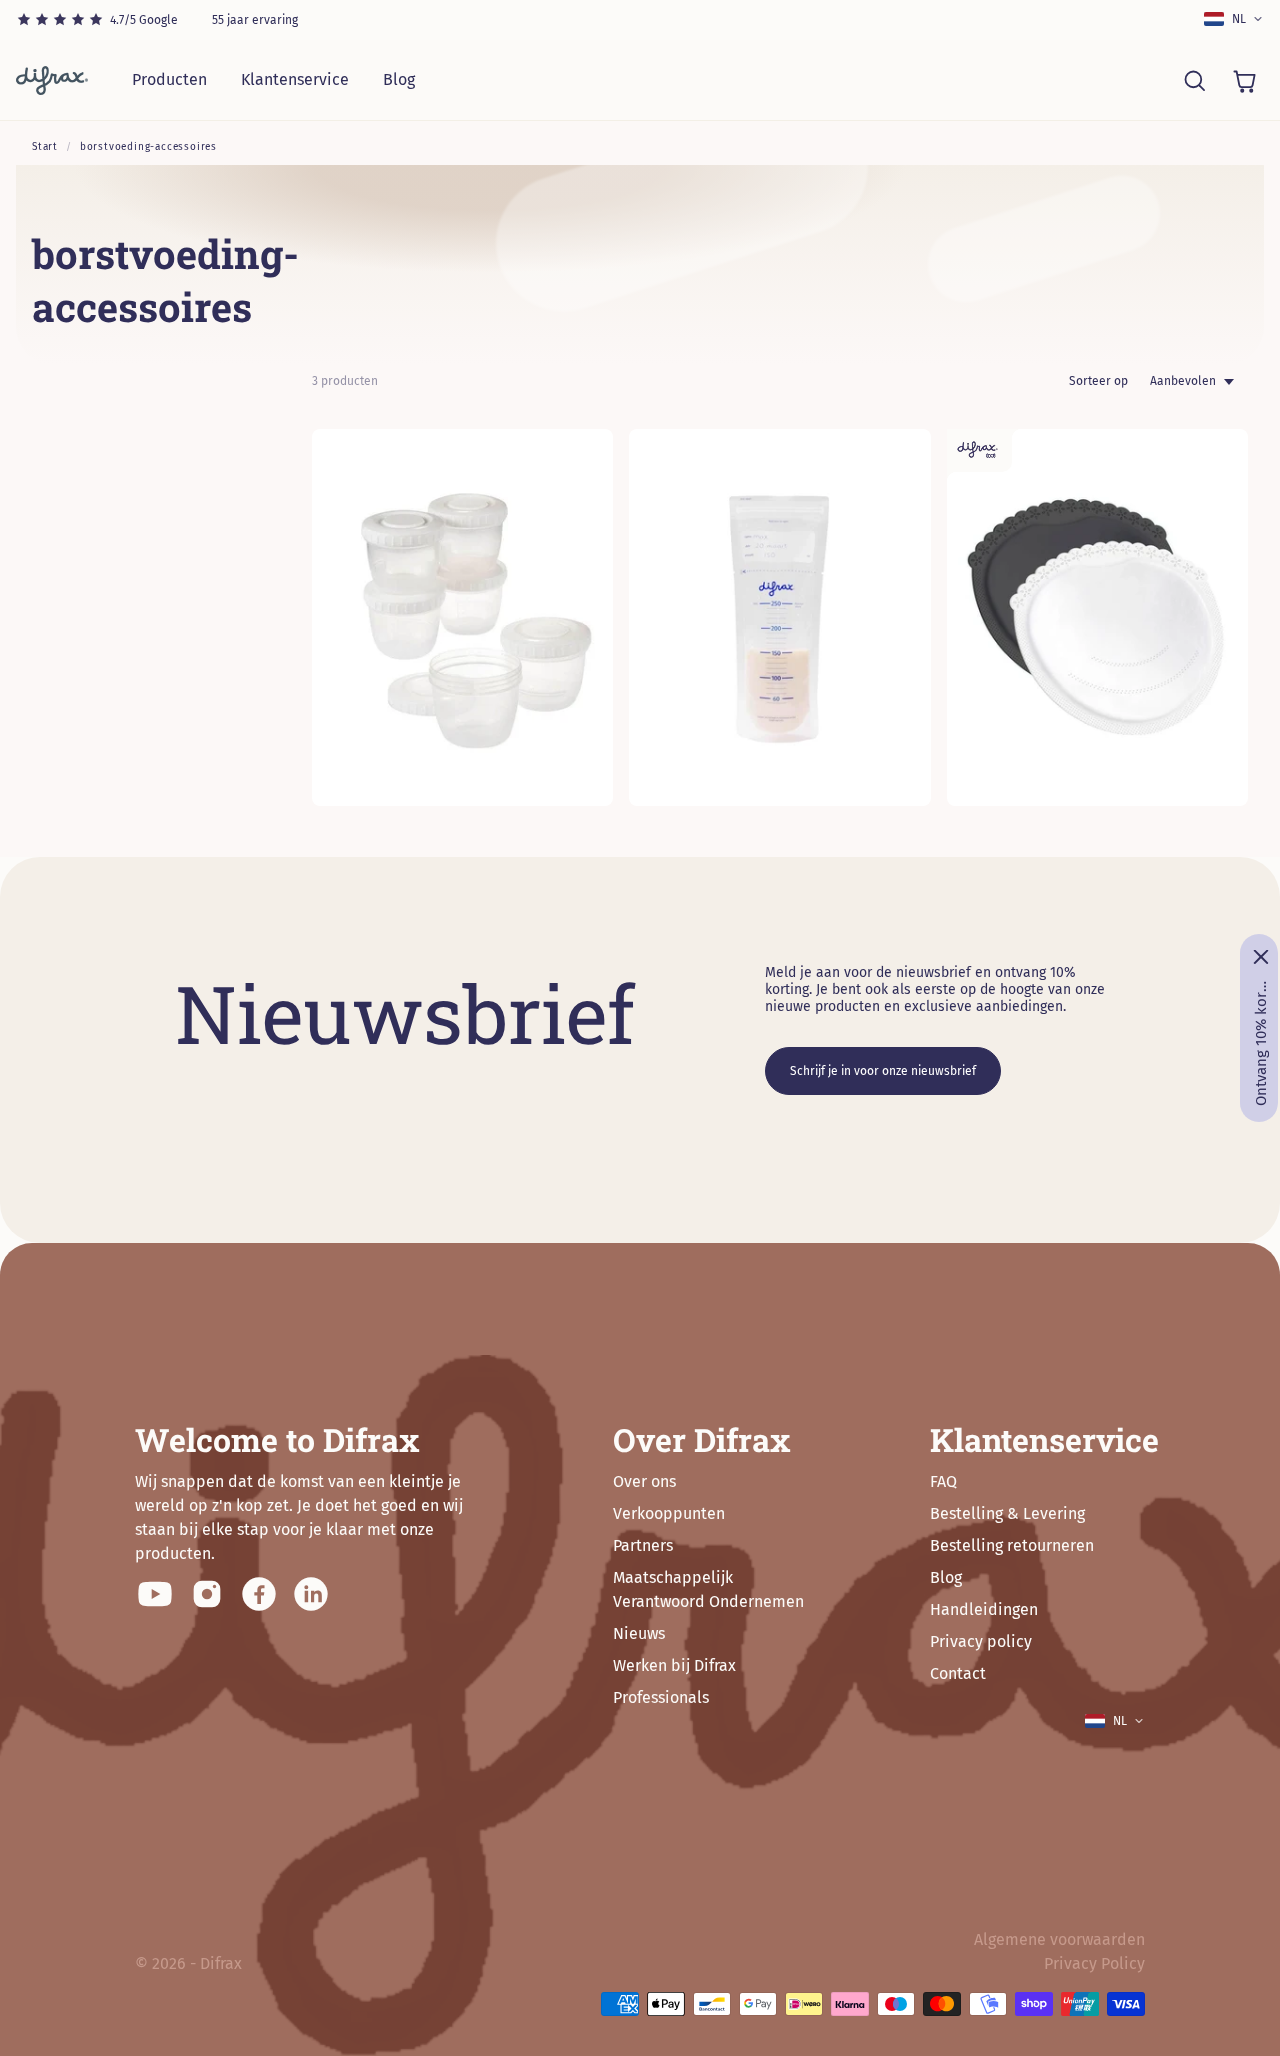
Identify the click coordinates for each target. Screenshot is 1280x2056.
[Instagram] (207, 1594)
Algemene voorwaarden (1059, 1939)
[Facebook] (259, 1594)
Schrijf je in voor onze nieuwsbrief (883, 1071)
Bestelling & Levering (1007, 1513)
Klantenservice (295, 79)
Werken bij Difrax (674, 1665)
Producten (169, 79)
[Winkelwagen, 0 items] (1244, 80)
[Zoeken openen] (1194, 80)
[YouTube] (155, 1594)
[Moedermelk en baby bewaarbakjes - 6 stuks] (462, 617)
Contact (958, 1673)
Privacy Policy (1094, 1963)
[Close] (1261, 957)
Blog (399, 79)
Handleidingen (984, 1609)
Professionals (661, 1697)
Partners (643, 1545)
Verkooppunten (669, 1513)
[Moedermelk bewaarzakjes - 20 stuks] (779, 617)
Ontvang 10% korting (1261, 1043)
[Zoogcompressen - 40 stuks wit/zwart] (1097, 617)
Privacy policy (981, 1641)
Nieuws (639, 1633)
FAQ (943, 1481)
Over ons (644, 1481)
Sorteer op (1098, 381)
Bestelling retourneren (1012, 1545)
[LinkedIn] (311, 1594)
